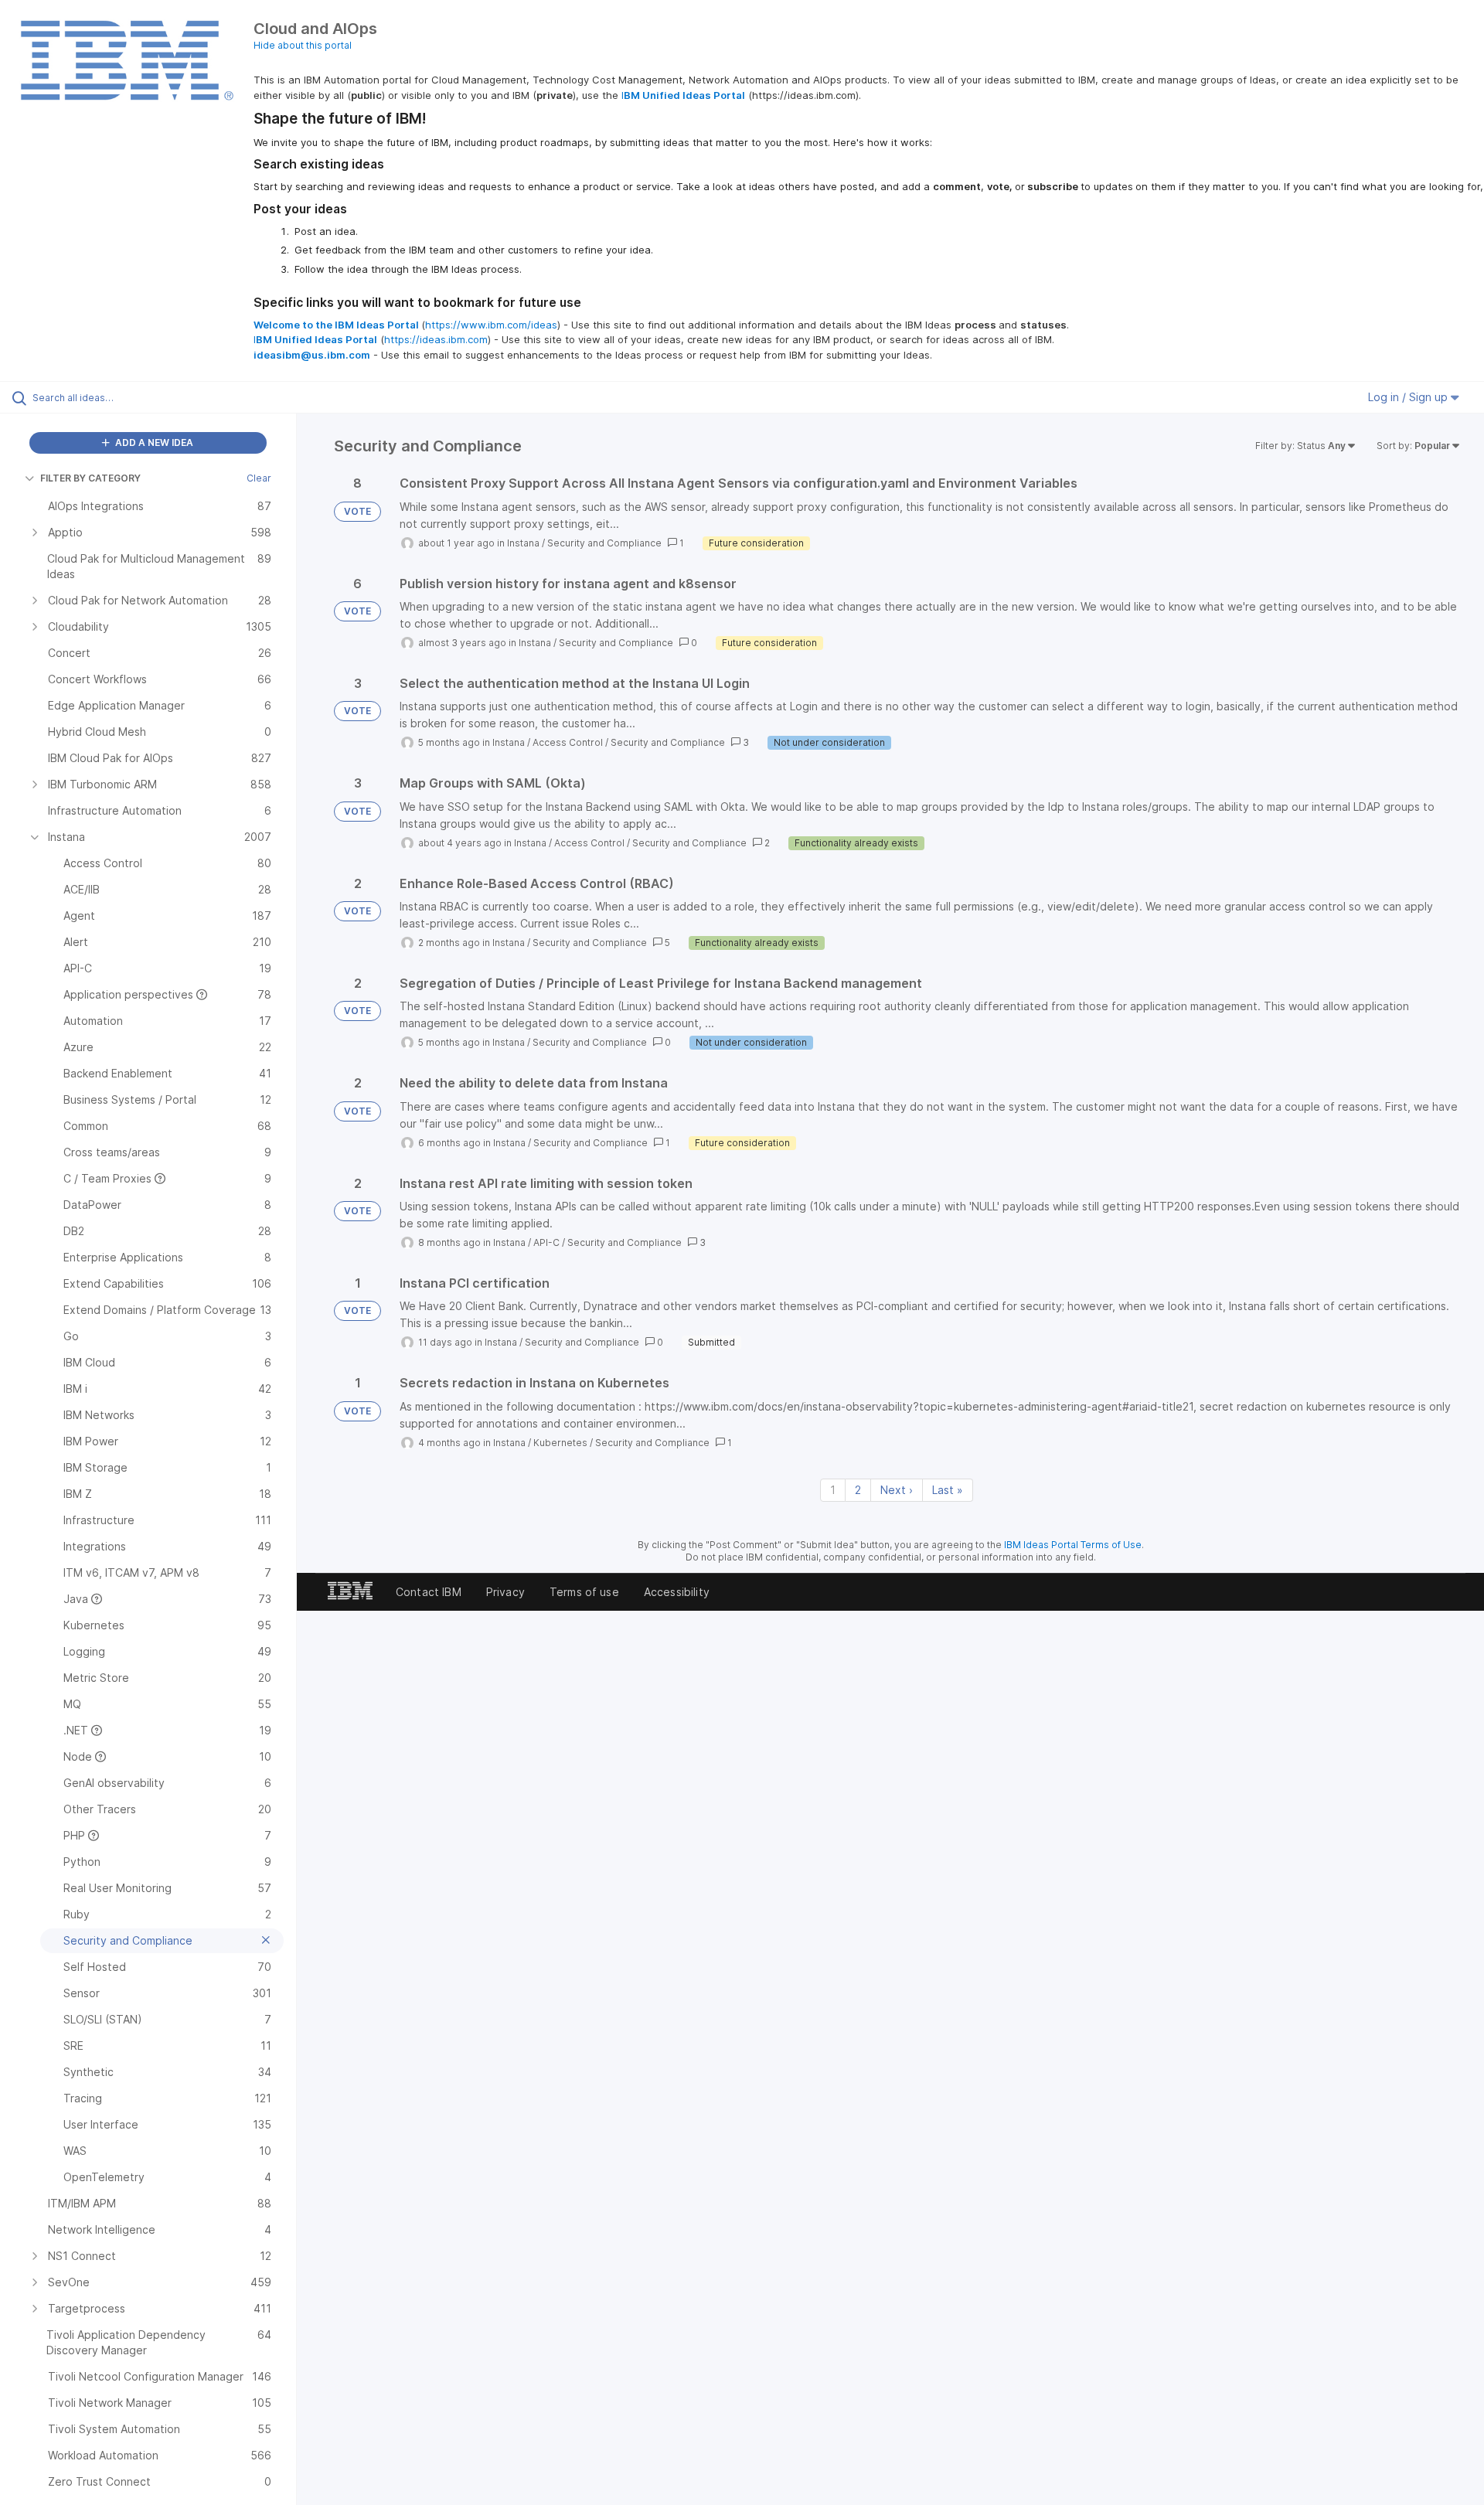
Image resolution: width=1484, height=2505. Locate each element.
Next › (897, 1490)
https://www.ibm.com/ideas (491, 325)
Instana (523, 543)
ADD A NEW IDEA (153, 442)
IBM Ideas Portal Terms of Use (1073, 1545)
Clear (259, 478)
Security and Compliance (604, 543)
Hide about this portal (303, 45)
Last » (948, 1490)
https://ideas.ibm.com (436, 339)
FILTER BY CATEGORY (90, 478)
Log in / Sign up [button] (1409, 397)
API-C (546, 1242)
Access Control (568, 742)
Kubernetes (560, 1443)
